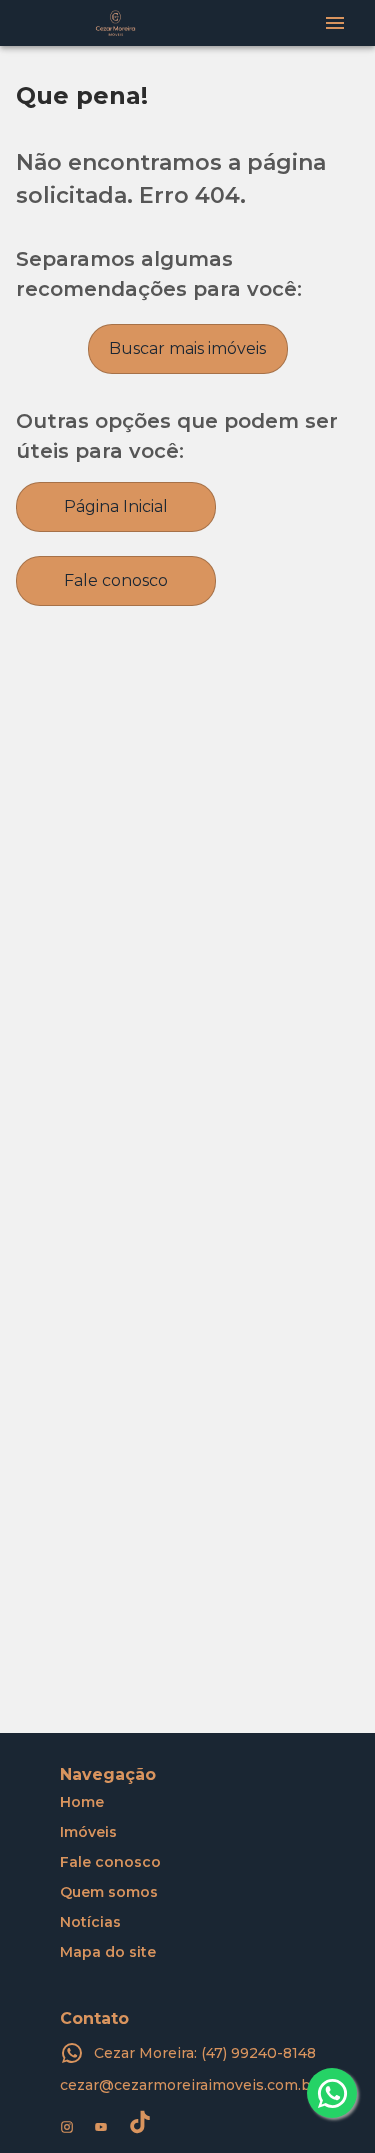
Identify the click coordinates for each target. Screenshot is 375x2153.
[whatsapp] (332, 2093)
